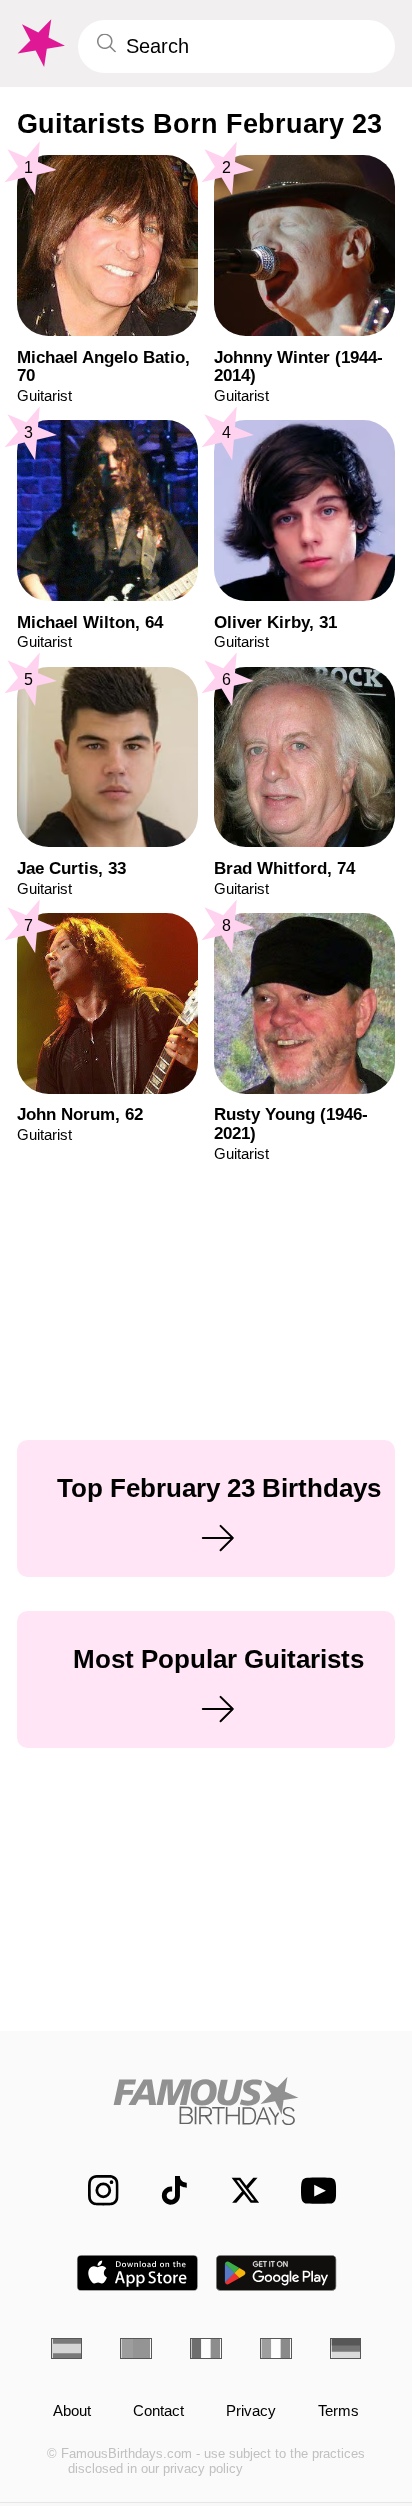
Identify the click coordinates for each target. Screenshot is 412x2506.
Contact (158, 2411)
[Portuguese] (136, 2348)
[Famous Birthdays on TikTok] (164, 2190)
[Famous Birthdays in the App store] (137, 2273)
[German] (346, 2348)
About (72, 2411)
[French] (206, 2348)
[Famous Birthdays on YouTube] (312, 2190)
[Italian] (276, 2348)
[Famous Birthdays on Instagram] (93, 2190)
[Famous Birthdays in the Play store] (276, 2273)
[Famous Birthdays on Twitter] (235, 2190)
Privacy (251, 2411)
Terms (338, 2411)
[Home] (206, 2101)
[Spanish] (67, 2348)
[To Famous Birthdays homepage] (39, 43)
